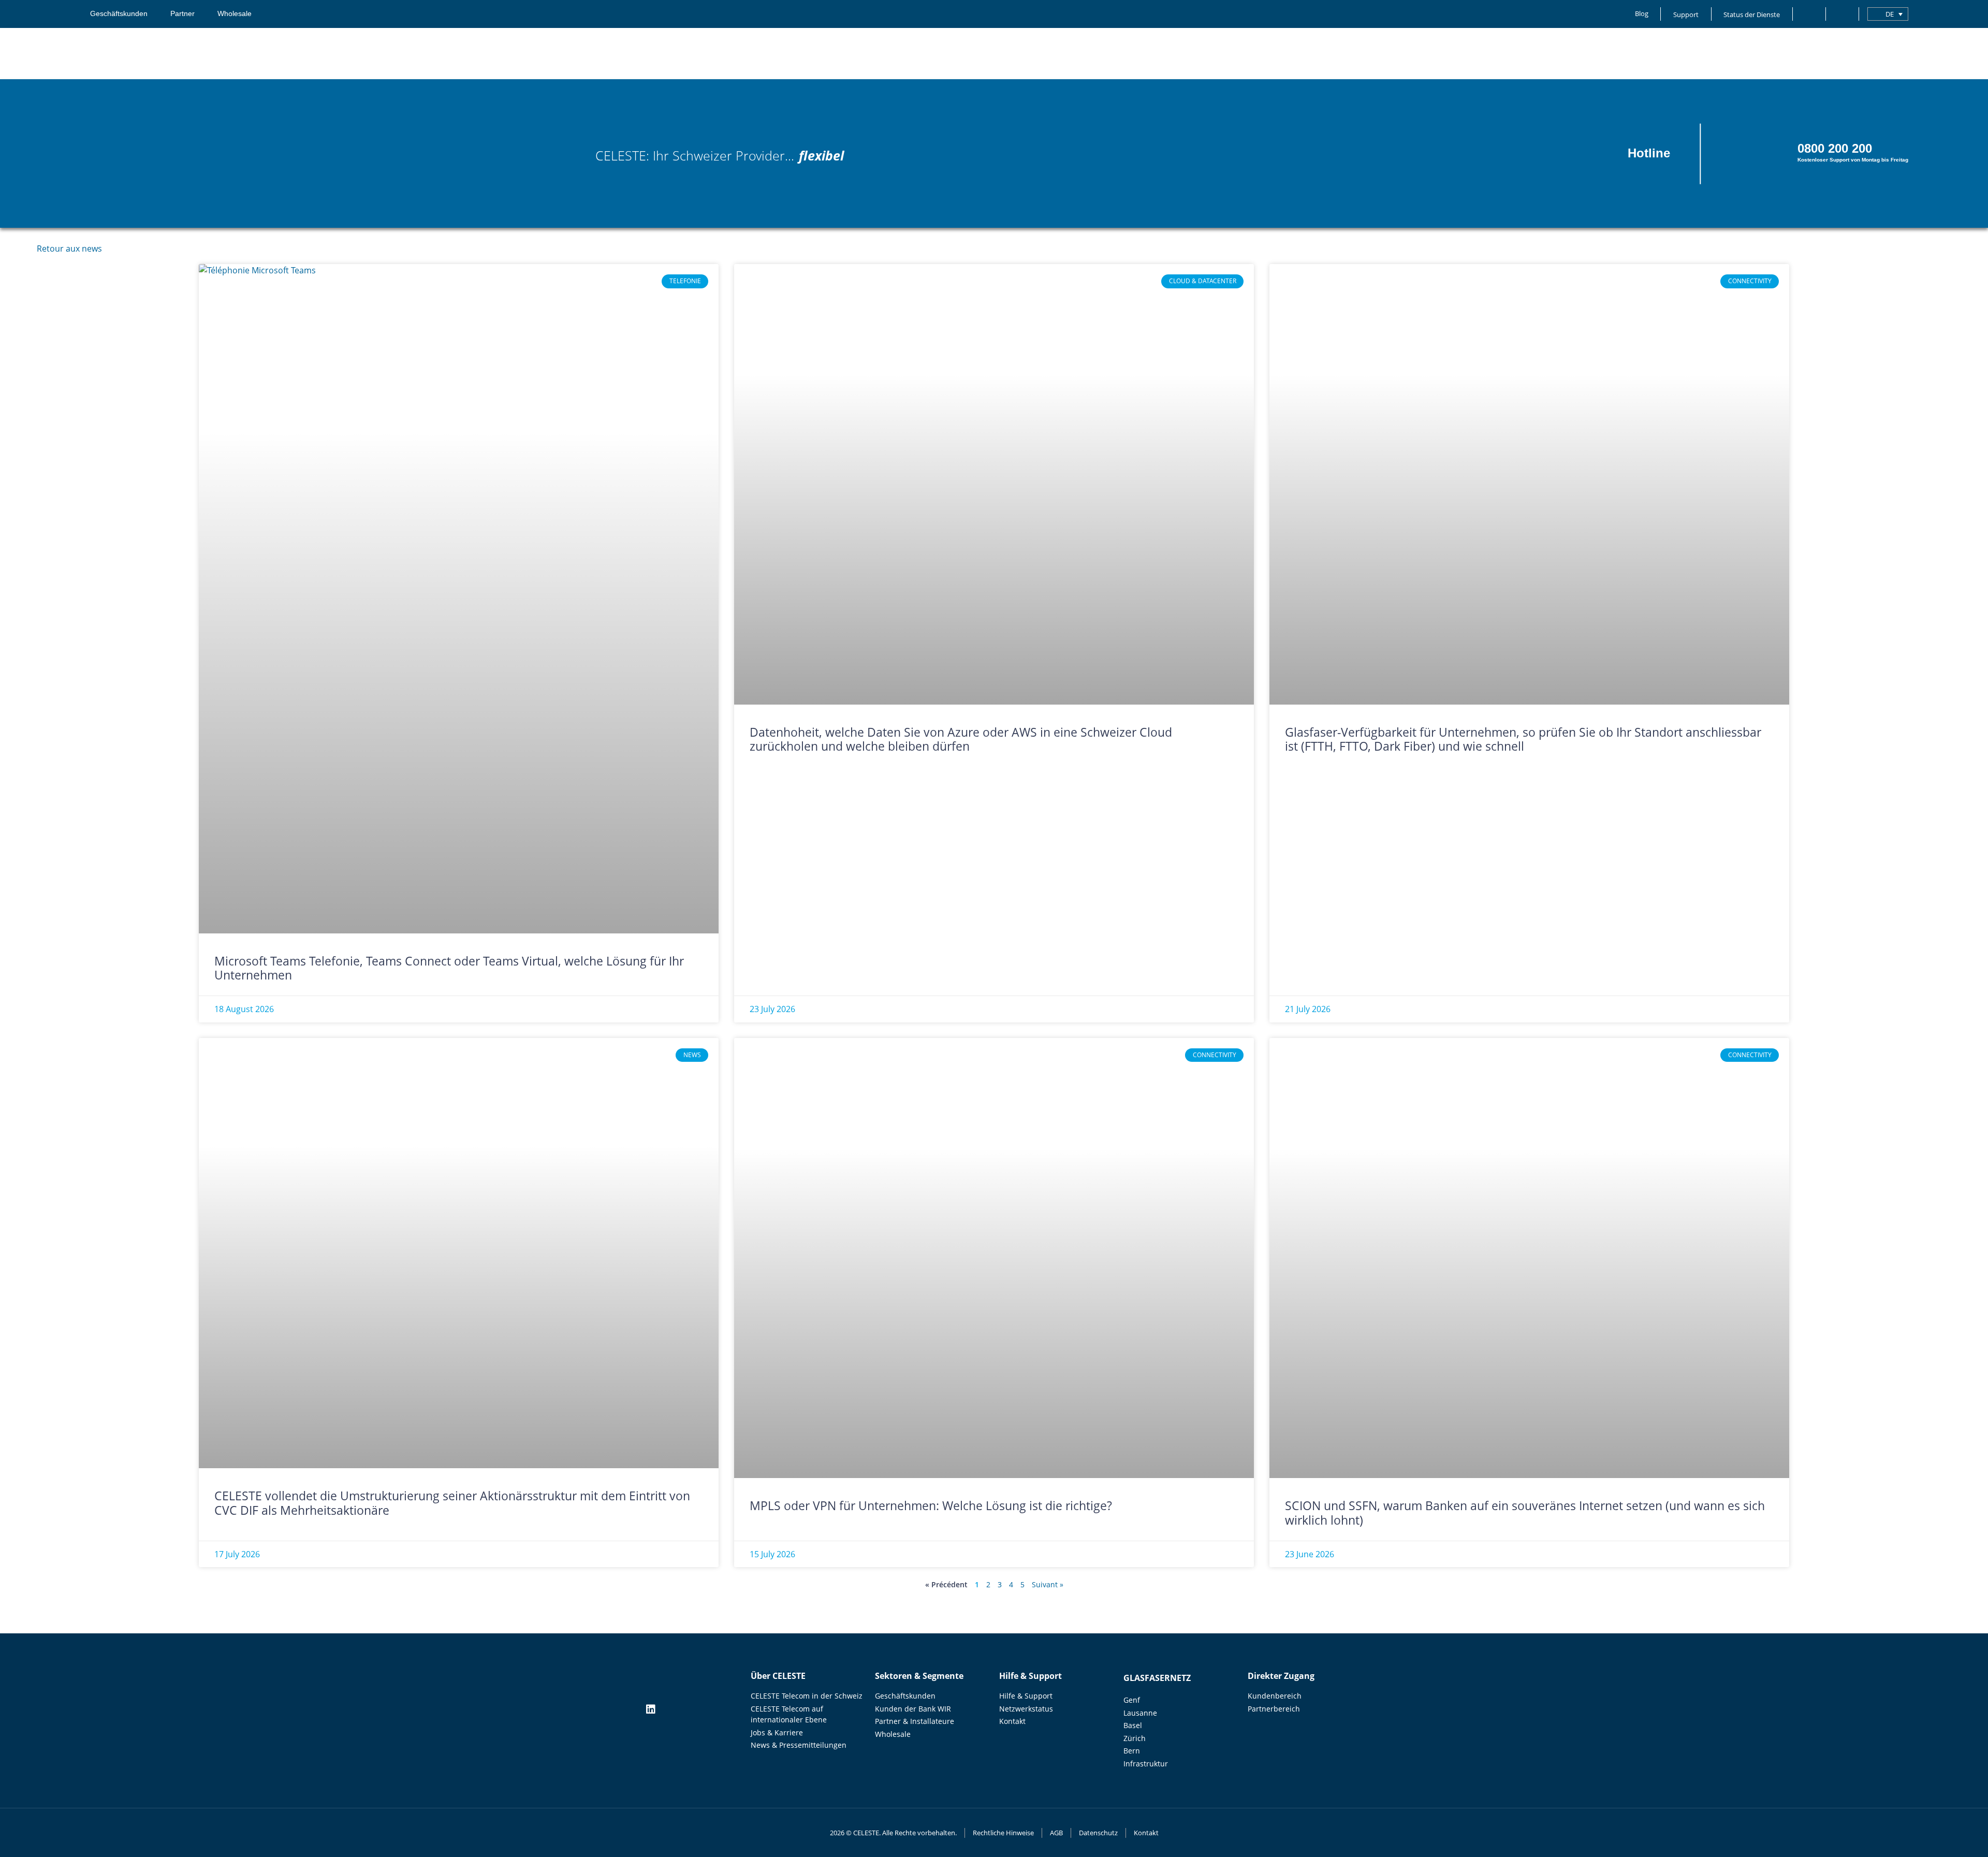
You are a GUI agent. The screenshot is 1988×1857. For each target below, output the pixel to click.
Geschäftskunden (119, 14)
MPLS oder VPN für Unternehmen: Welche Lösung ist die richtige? (932, 1505)
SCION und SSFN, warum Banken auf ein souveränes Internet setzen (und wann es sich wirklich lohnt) (1525, 1513)
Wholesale (235, 14)
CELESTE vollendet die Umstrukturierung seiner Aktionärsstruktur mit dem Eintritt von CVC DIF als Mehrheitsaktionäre (452, 1503)
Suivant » (1048, 1584)
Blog (1642, 13)
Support (1686, 14)
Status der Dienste (1752, 14)
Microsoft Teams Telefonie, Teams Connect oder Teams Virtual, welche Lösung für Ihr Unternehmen (449, 968)
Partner (182, 14)
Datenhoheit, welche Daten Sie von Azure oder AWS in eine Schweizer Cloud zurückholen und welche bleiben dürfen (961, 739)
